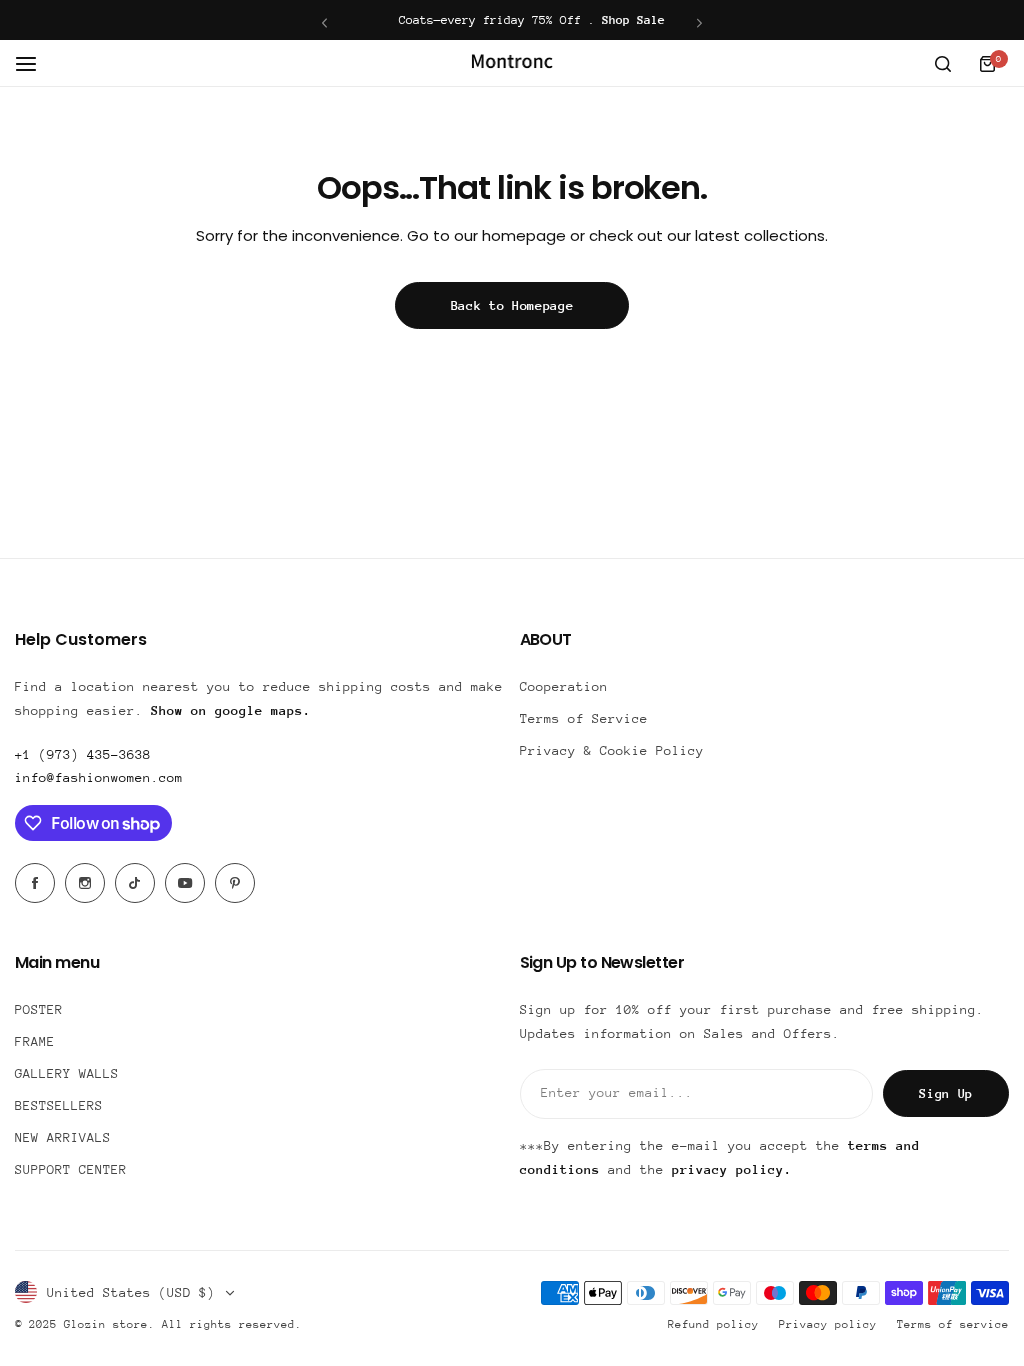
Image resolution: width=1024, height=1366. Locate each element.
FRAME (35, 1041)
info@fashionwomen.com (99, 777)
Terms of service (953, 1324)
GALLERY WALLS (67, 1073)
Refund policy (713, 1324)
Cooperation (564, 686)
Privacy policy (828, 1324)
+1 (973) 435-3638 (83, 754)
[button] (324, 22)
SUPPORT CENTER (71, 1169)
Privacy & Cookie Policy (612, 750)
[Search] (943, 64)
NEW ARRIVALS (63, 1137)
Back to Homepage (512, 305)
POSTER (39, 1009)
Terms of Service (584, 718)
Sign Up (946, 1093)
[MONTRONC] (512, 63)
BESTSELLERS (59, 1105)
